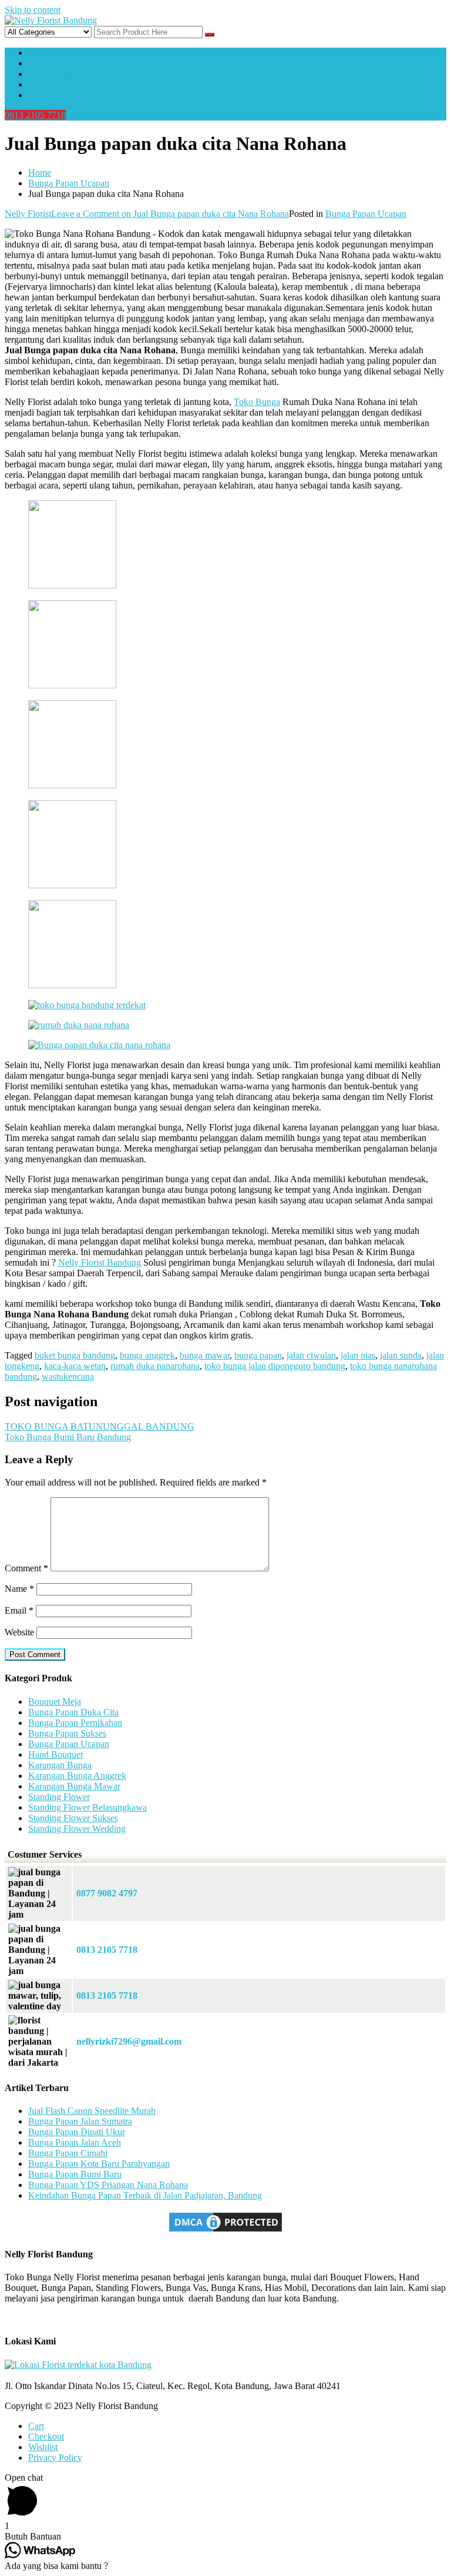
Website (19, 1632)
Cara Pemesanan (59, 84)
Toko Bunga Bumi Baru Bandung (68, 1437)
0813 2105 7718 (35, 115)
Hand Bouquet (55, 1754)
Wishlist (43, 2447)
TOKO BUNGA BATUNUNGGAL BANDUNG (100, 1426)
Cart (36, 2426)
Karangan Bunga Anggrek (77, 1776)
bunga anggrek (147, 1355)
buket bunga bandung (75, 1355)
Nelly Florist (28, 214)
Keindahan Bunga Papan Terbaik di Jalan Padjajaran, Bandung (145, 2195)
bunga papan (258, 1355)
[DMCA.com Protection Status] (225, 2231)
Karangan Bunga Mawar (74, 1786)
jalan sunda (401, 1355)
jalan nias (358, 1355)
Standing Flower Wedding (77, 1829)
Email (19, 1610)
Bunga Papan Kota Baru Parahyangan (99, 2164)
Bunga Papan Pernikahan (75, 1723)
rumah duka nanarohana (155, 1366)
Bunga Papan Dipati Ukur (77, 2132)
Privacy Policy (55, 2458)
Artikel (41, 63)
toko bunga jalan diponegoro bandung (275, 1366)
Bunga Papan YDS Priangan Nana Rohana (108, 2185)
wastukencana (68, 1376)
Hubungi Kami (56, 95)
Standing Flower (59, 1797)
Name (19, 1589)
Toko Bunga (51, 74)
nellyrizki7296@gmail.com (129, 2041)
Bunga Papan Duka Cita (73, 1712)
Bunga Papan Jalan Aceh (75, 2142)
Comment (26, 1568)
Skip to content (33, 10)
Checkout (46, 2436)
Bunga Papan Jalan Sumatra (80, 2121)
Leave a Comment (170, 214)
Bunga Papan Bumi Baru (75, 2174)
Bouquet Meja (55, 1702)
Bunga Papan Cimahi (68, 2153)
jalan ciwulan (311, 1355)
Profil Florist (51, 53)
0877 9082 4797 (107, 1893)
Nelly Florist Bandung (100, 1262)
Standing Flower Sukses (73, 1818)
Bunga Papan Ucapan (366, 214)
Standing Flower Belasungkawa (87, 1807)
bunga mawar (205, 1355)
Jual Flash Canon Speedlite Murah (92, 2111)
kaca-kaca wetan (75, 1366)
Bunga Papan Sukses (67, 1733)
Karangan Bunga (60, 1765)
